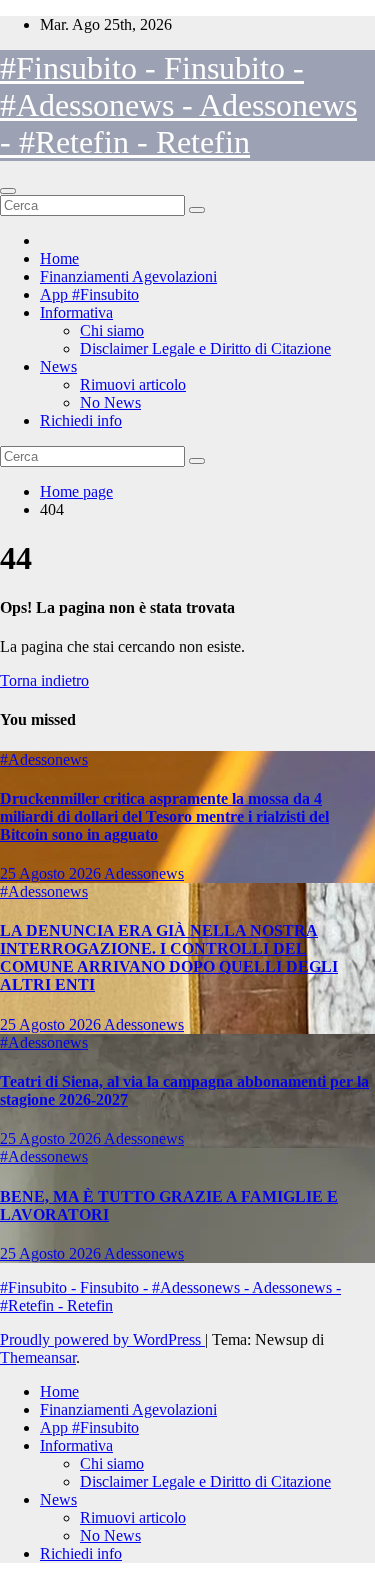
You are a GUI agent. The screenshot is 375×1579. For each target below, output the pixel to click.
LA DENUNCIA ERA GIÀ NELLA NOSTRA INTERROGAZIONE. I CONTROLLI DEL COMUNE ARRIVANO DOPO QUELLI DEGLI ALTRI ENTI (169, 957)
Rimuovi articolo (133, 384)
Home (59, 258)
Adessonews (144, 873)
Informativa (76, 312)
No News (110, 402)
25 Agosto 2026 (52, 873)
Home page (76, 491)
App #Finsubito (89, 294)
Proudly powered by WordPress (102, 1339)
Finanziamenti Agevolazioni (128, 276)
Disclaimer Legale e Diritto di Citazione (205, 348)
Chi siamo (112, 330)
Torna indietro (44, 680)
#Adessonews (44, 759)
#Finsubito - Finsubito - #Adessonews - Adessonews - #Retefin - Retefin (178, 105)
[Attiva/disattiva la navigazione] (8, 191)
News (58, 366)
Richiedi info (81, 420)
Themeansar (38, 1357)
